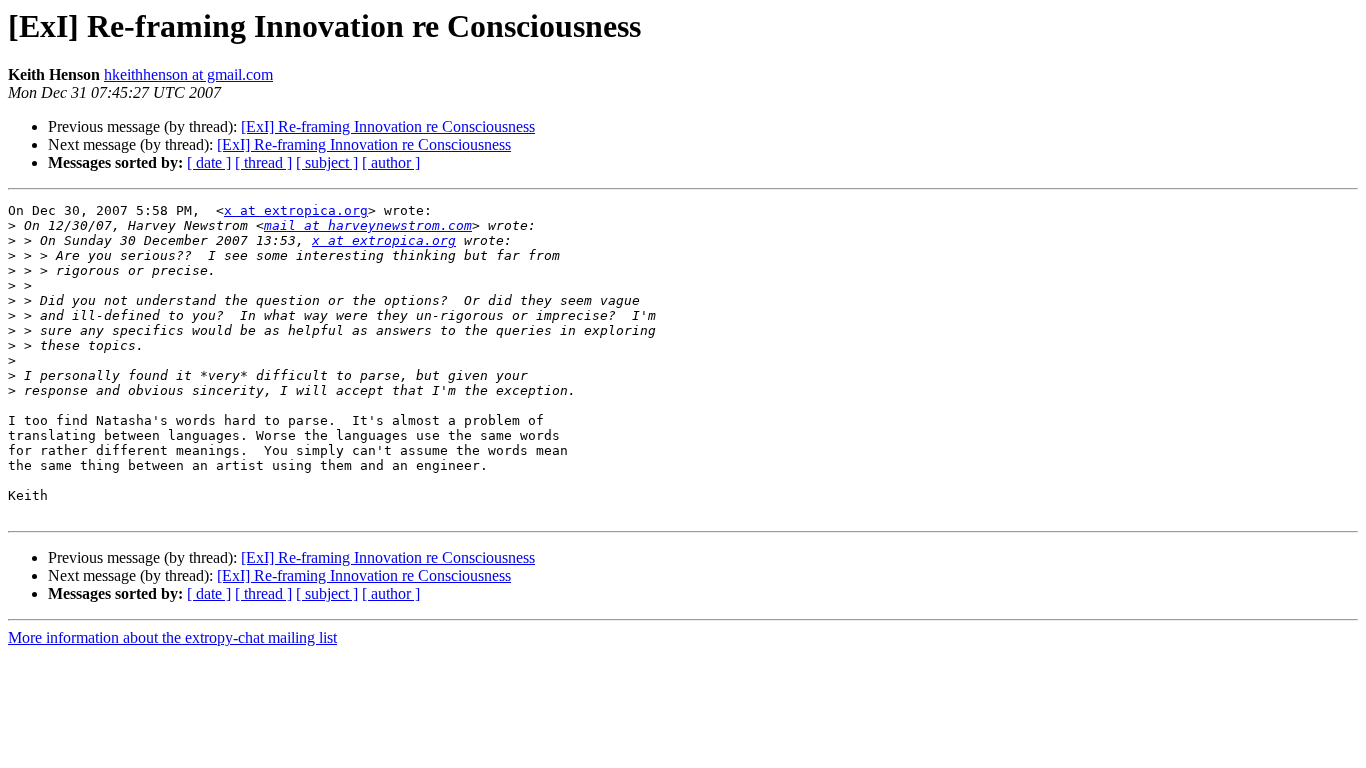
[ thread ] (263, 162)
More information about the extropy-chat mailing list (172, 637)
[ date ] (209, 162)
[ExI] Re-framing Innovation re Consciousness (388, 126)
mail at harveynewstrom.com (368, 225)
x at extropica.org (296, 210)
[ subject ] (327, 162)
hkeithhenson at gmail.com (188, 74)
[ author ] (391, 162)
